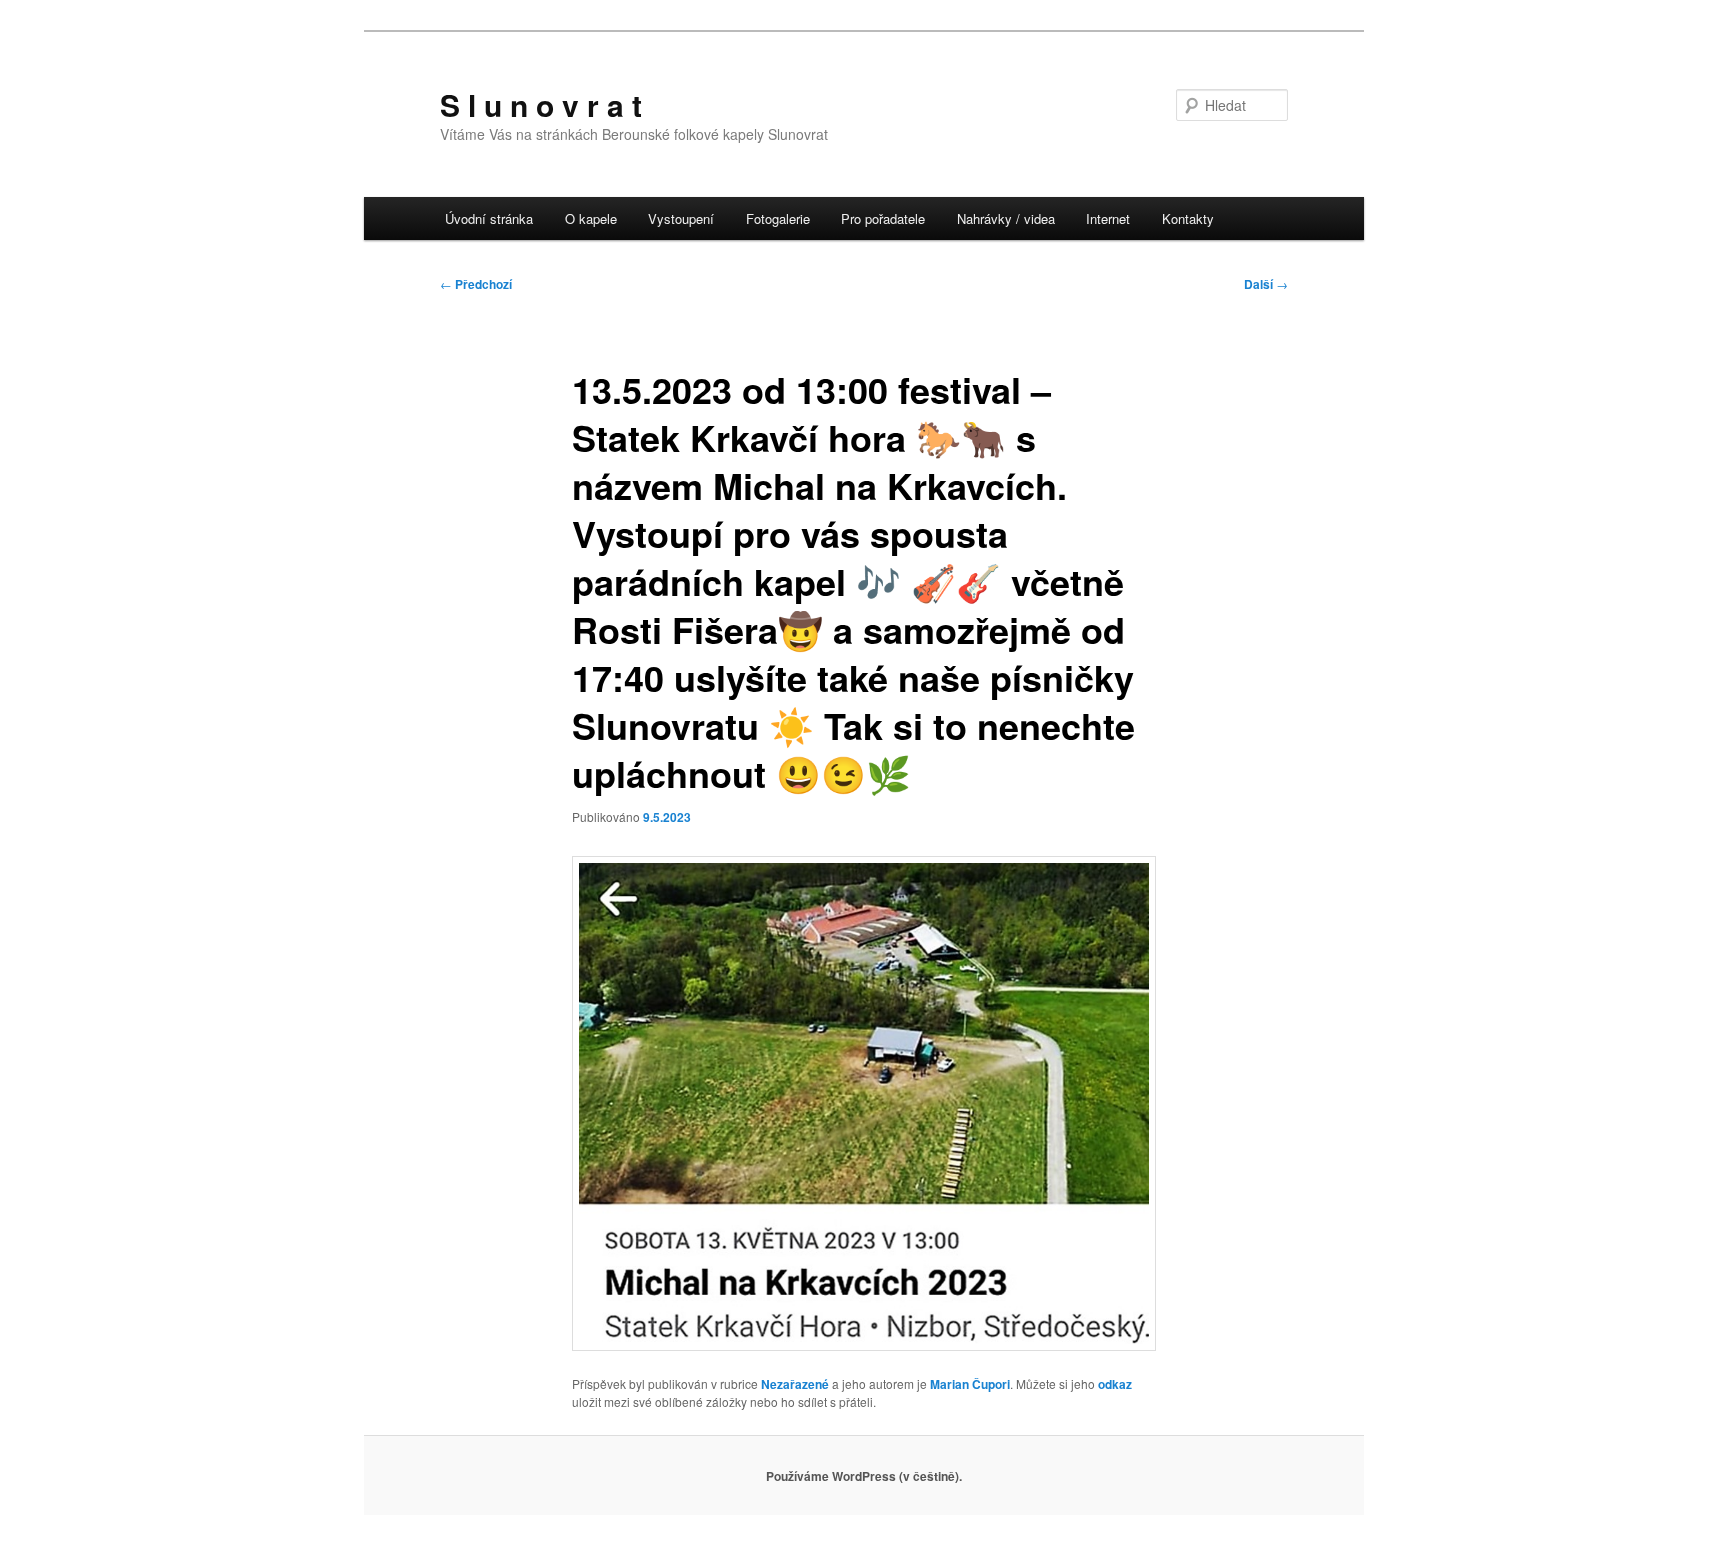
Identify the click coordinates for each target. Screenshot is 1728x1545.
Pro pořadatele (883, 218)
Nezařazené (795, 1384)
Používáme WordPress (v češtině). (864, 1476)
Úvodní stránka (489, 218)
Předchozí (476, 284)
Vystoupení (681, 218)
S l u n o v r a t (541, 104)
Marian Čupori (970, 1384)
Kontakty (1188, 218)
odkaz (1115, 1384)
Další (1266, 284)
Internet (1108, 218)
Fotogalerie (778, 218)
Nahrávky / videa (1006, 218)
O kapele (591, 218)
